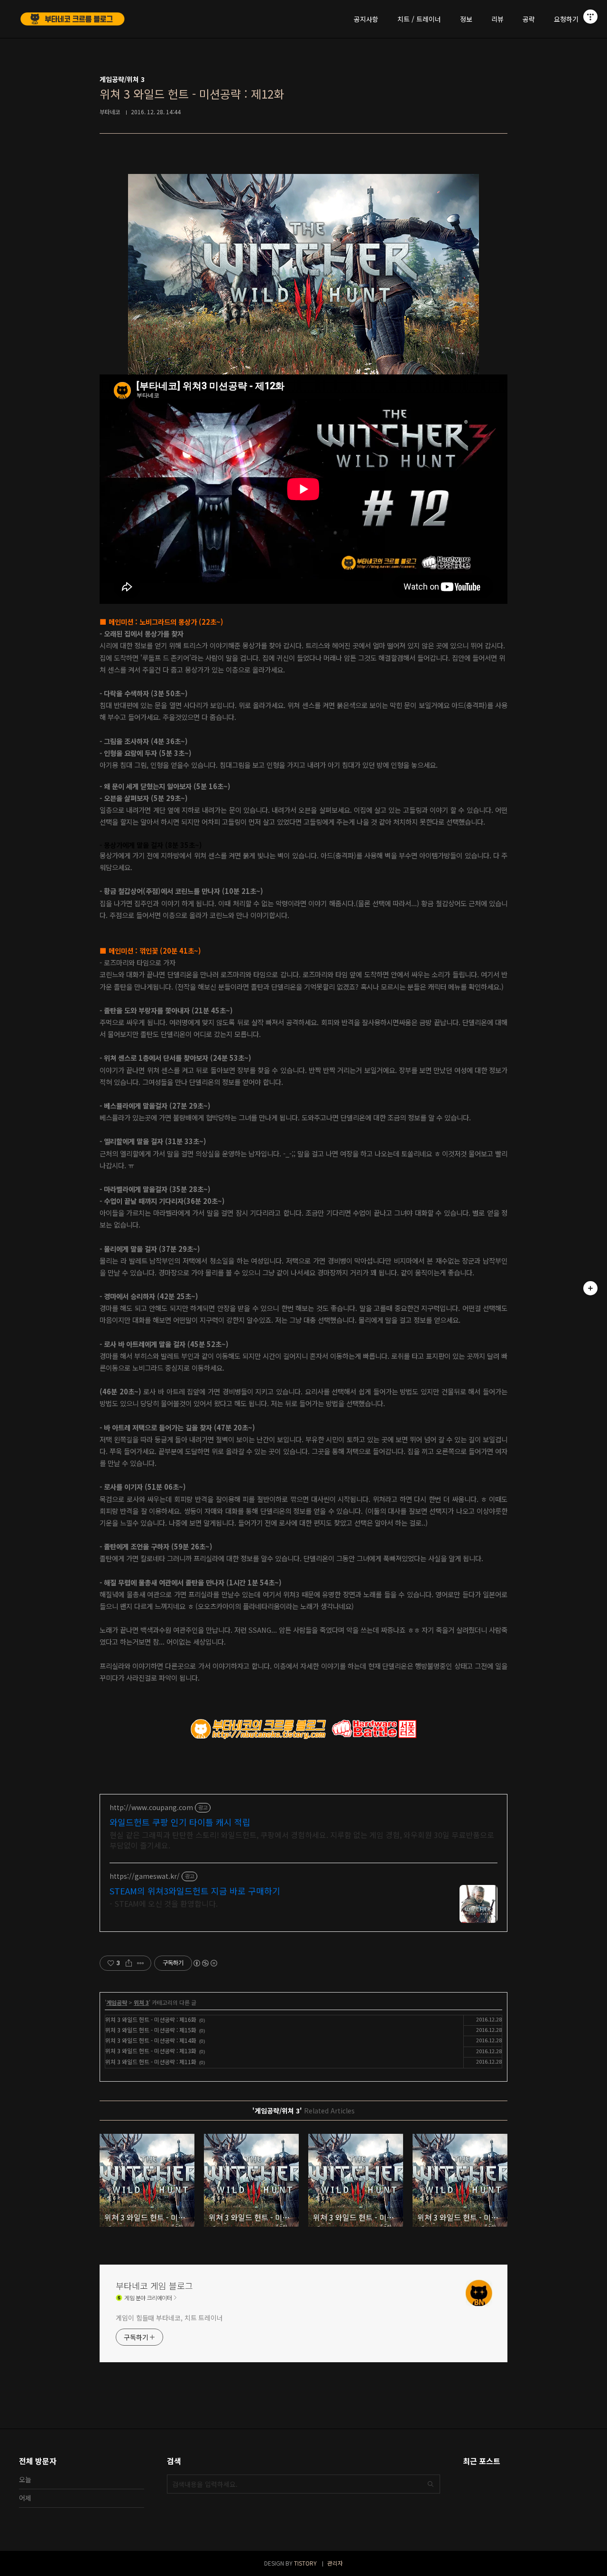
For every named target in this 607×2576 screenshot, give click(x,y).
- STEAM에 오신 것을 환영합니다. (164, 1903)
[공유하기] (129, 1963)
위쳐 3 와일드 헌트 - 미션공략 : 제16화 (151, 2019)
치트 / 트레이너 (419, 19)
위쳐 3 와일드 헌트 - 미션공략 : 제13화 (151, 2051)
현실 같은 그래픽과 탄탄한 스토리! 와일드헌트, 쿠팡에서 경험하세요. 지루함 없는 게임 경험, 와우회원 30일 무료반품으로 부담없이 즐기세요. (302, 1840)
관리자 (335, 2563)
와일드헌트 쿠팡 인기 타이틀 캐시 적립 (180, 1822)
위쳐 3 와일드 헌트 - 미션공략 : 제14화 (151, 2040)
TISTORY (305, 2563)
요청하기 (566, 19)
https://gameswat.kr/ (145, 1876)
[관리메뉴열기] (590, 17)
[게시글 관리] (141, 1963)
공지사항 (366, 19)
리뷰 (497, 19)
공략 (529, 19)
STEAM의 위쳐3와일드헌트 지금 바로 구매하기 (195, 1891)
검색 (431, 2484)
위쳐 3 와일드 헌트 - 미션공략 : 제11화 (151, 2062)
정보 (466, 19)
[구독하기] (590, 1288)
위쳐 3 (141, 2002)
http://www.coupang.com (151, 1807)
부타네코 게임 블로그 (154, 2285)
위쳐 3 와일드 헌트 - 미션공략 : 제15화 (151, 2030)
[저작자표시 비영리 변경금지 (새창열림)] (205, 1963)
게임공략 (117, 2002)
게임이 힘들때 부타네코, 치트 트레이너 (169, 2318)
